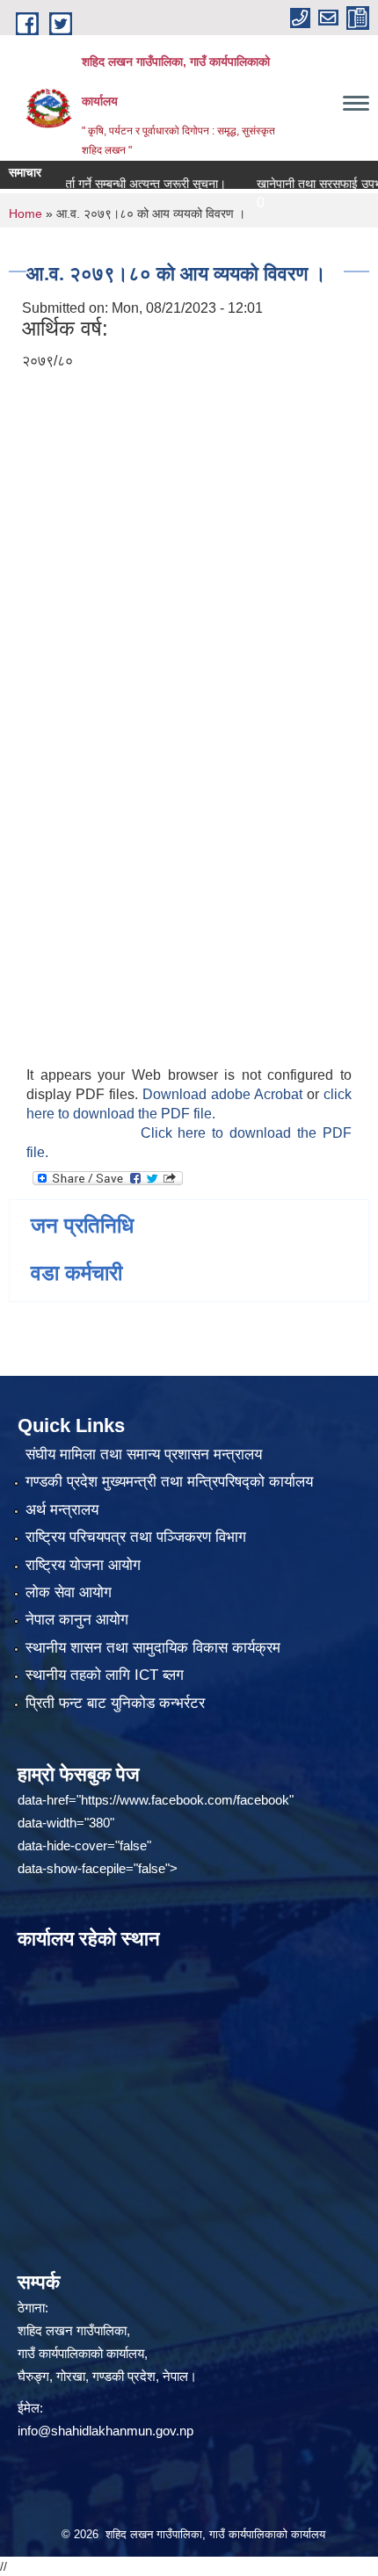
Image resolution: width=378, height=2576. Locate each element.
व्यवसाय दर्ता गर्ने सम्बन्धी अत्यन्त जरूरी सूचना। (105, 184)
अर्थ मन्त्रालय (62, 1510)
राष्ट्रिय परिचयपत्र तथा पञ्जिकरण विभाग (136, 1537)
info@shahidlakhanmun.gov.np (105, 2431)
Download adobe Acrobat (225, 1094)
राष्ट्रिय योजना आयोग (83, 1565)
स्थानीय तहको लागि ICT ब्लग (105, 1675)
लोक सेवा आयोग (69, 1592)
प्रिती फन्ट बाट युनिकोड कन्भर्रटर (115, 1703)
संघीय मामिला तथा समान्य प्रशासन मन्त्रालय (144, 1454)
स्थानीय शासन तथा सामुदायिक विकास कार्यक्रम (153, 1648)
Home (25, 213)
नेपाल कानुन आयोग (77, 1620)
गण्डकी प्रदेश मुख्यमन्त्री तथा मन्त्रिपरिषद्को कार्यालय (169, 1482)
